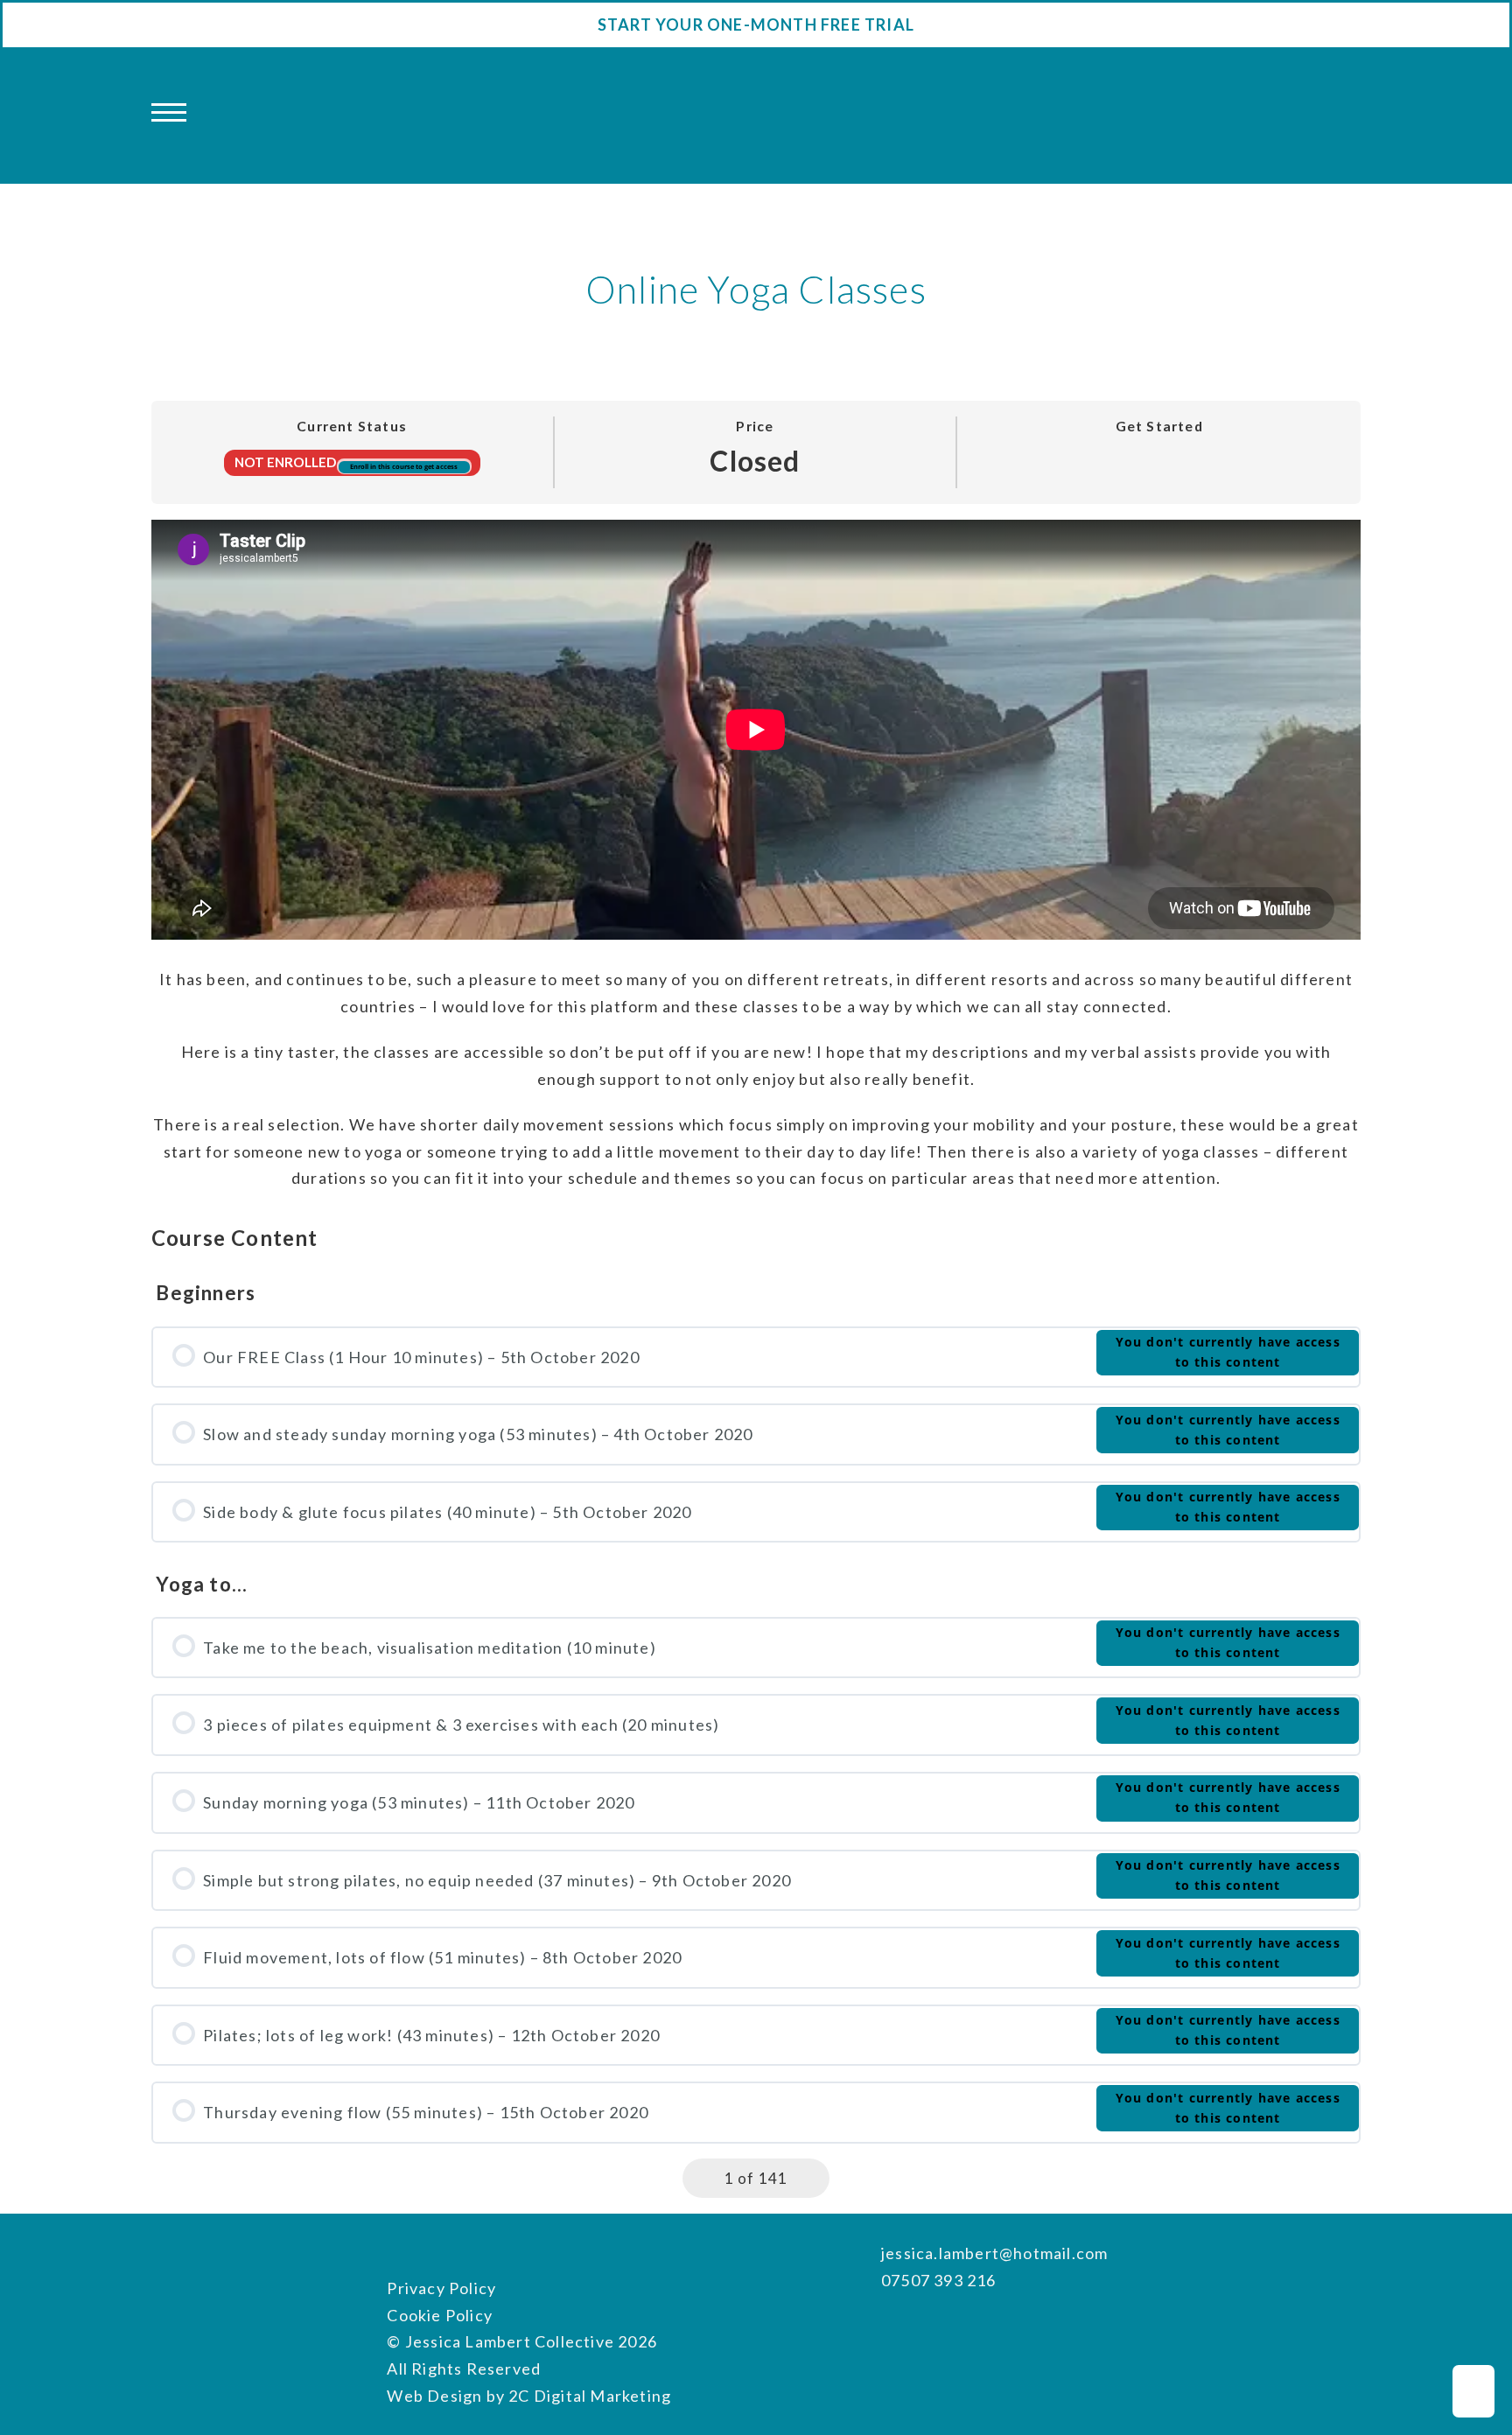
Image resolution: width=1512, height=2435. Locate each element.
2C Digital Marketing (590, 2396)
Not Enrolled (287, 462)
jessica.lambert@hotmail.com (994, 2253)
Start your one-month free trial (756, 24)
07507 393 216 (939, 2280)
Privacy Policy (441, 2288)
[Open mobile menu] (169, 114)
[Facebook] (890, 2327)
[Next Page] (812, 2179)
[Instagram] (924, 2327)
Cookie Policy (440, 2315)
